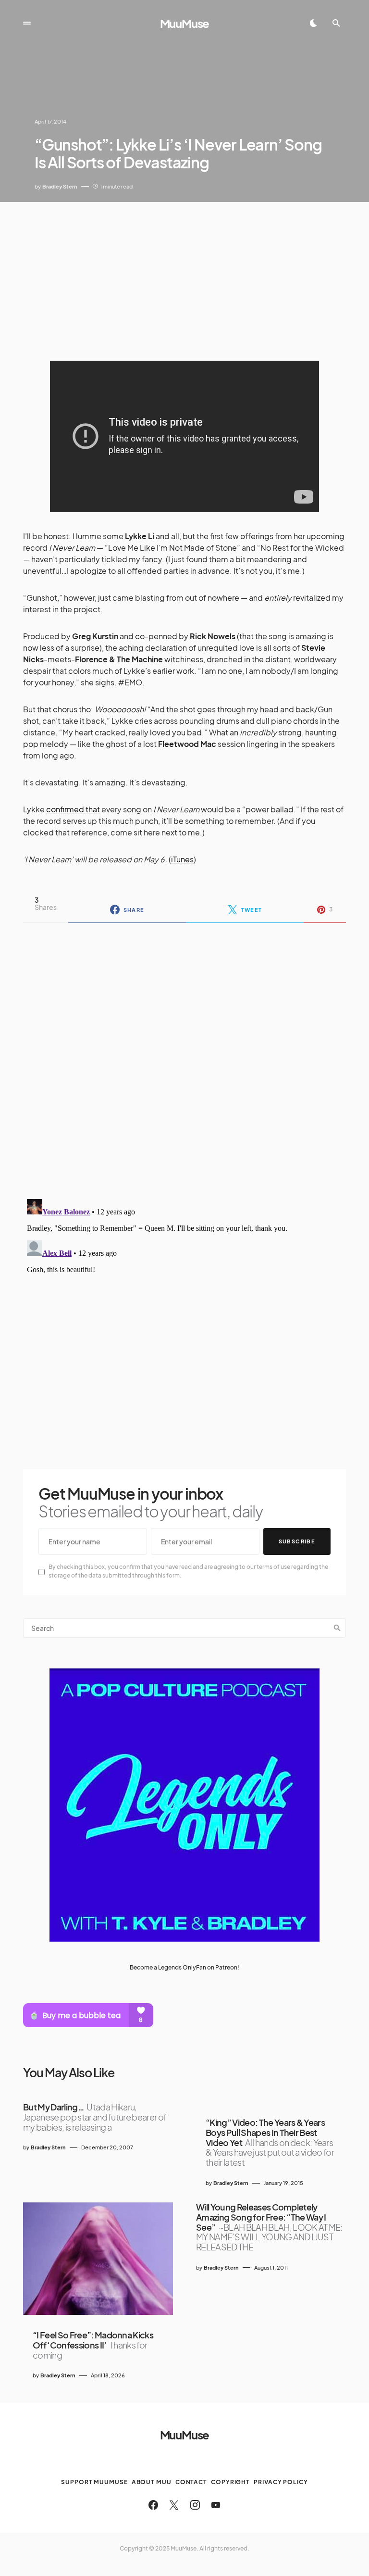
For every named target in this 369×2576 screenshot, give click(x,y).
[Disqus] (184, 1055)
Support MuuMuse (94, 2482)
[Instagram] (195, 2505)
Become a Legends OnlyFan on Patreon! (184, 1967)
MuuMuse (185, 23)
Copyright (230, 2482)
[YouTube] (216, 2505)
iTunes (182, 859)
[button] (27, 23)
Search (337, 1628)
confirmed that (73, 809)
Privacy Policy (281, 2482)
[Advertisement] (184, 274)
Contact (191, 2482)
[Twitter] (174, 2505)
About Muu (152, 2482)
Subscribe (297, 1541)
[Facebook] (153, 2505)
